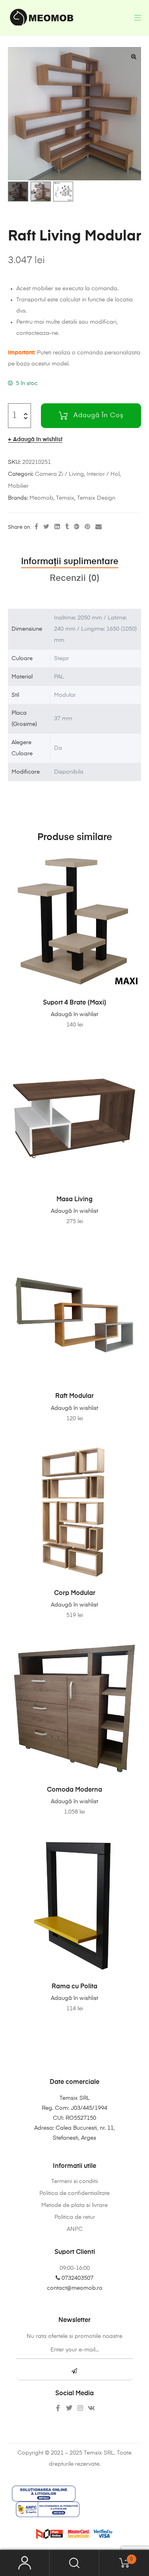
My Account (25, 2563)
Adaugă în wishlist (38, 440)
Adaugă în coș (99, 416)
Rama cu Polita (74, 1987)
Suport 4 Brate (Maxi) (75, 1003)
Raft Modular (74, 1396)
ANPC (75, 2229)
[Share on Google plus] (77, 527)
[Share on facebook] (36, 527)
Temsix (65, 498)
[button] (134, 57)
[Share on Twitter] (46, 527)
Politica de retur (75, 2217)
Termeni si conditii (74, 2181)
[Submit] (74, 2372)
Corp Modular (75, 1593)
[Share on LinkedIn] (57, 527)
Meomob (41, 498)
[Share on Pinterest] (87, 527)
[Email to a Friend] (99, 527)
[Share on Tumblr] (67, 527)
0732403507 (77, 2278)
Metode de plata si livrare (74, 2205)
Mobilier (18, 486)
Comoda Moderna (74, 1790)
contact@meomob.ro (75, 2288)
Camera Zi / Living (59, 474)
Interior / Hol (103, 474)
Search (74, 2563)
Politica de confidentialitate (74, 2193)
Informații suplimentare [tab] (70, 562)
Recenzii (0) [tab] (75, 579)
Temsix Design (96, 498)
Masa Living (74, 1200)
